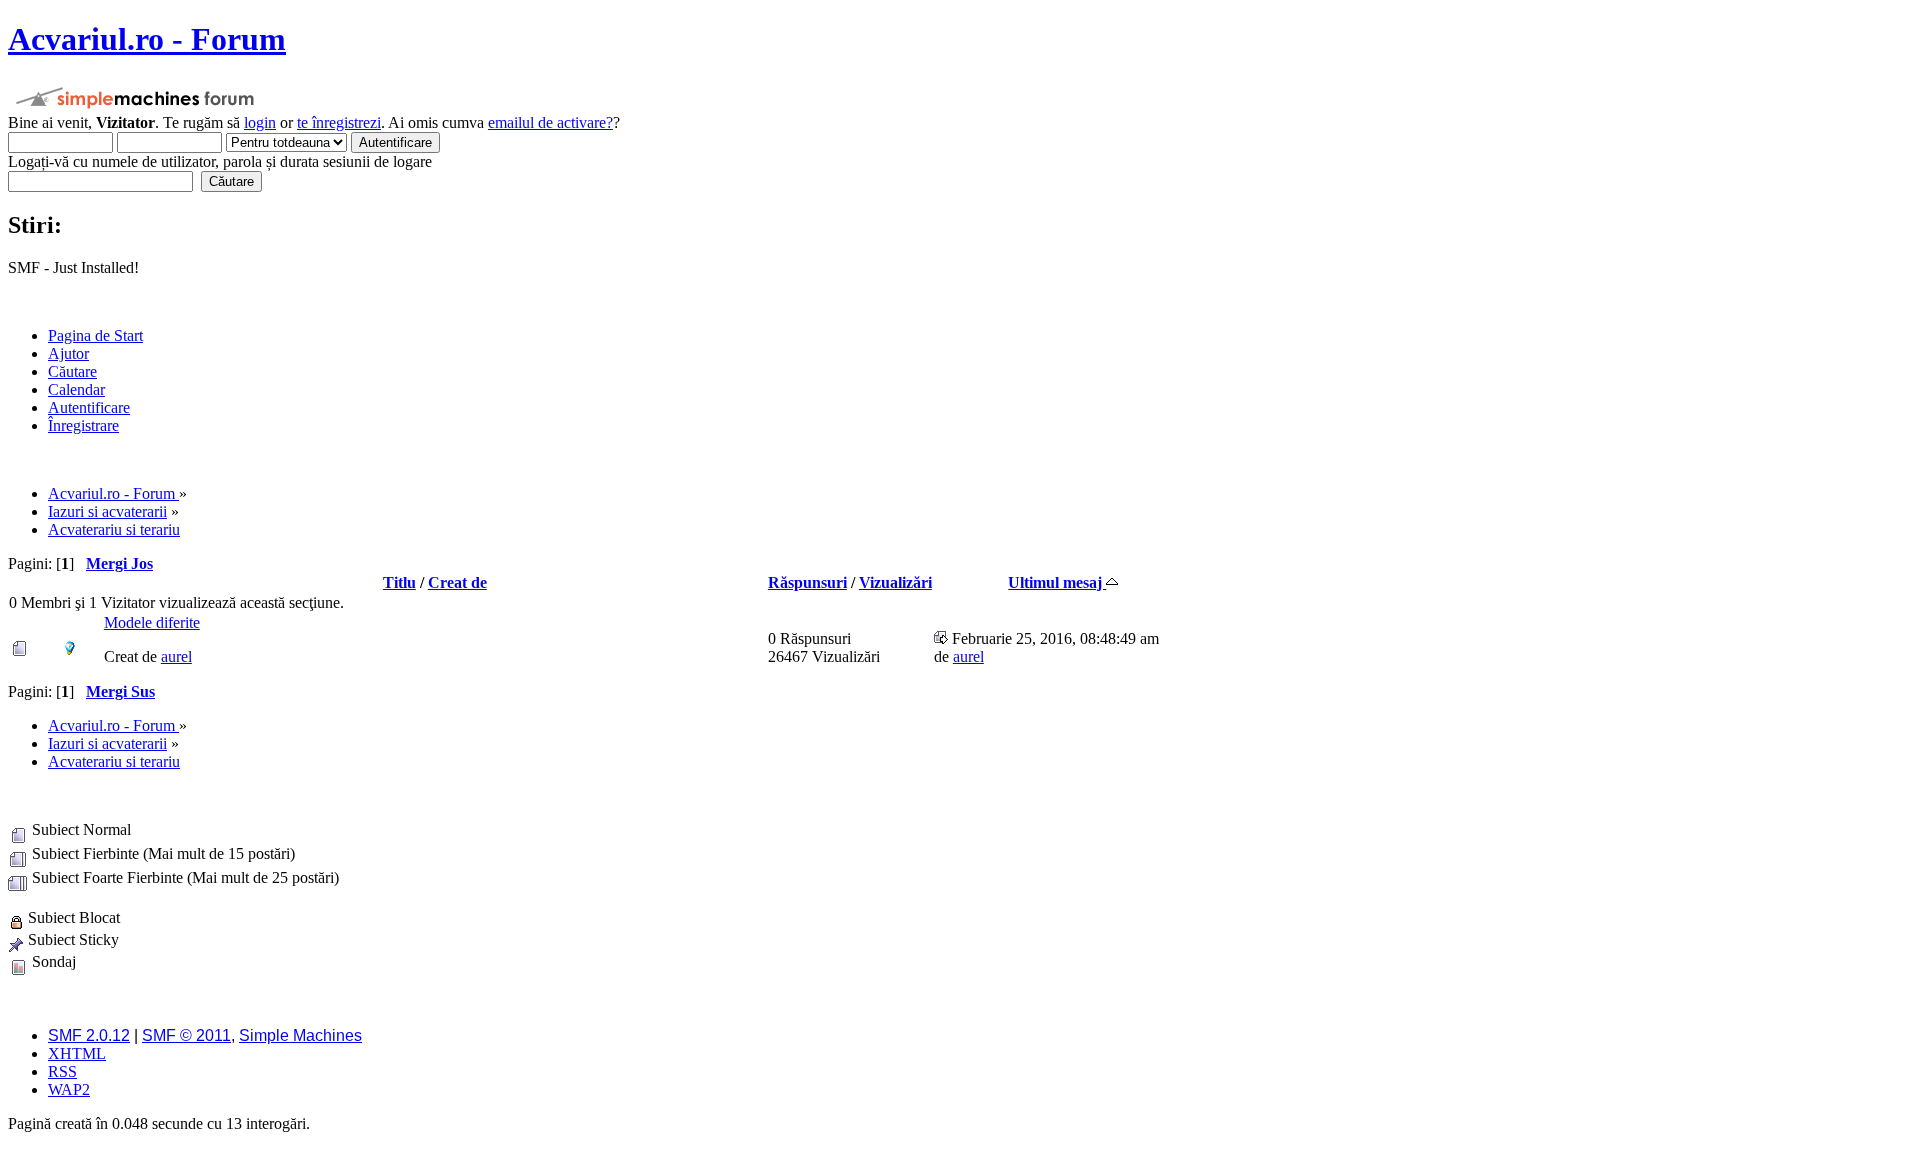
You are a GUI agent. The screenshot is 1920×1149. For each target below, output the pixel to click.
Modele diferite (152, 622)
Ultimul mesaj (1057, 582)
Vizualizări (895, 582)
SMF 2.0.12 (89, 1035)
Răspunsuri (807, 582)
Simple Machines (300, 1035)
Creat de (457, 582)
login (260, 122)
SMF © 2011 (186, 1035)
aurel (176, 656)
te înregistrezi (339, 122)
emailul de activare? (550, 122)
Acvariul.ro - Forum (147, 39)
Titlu (399, 582)
